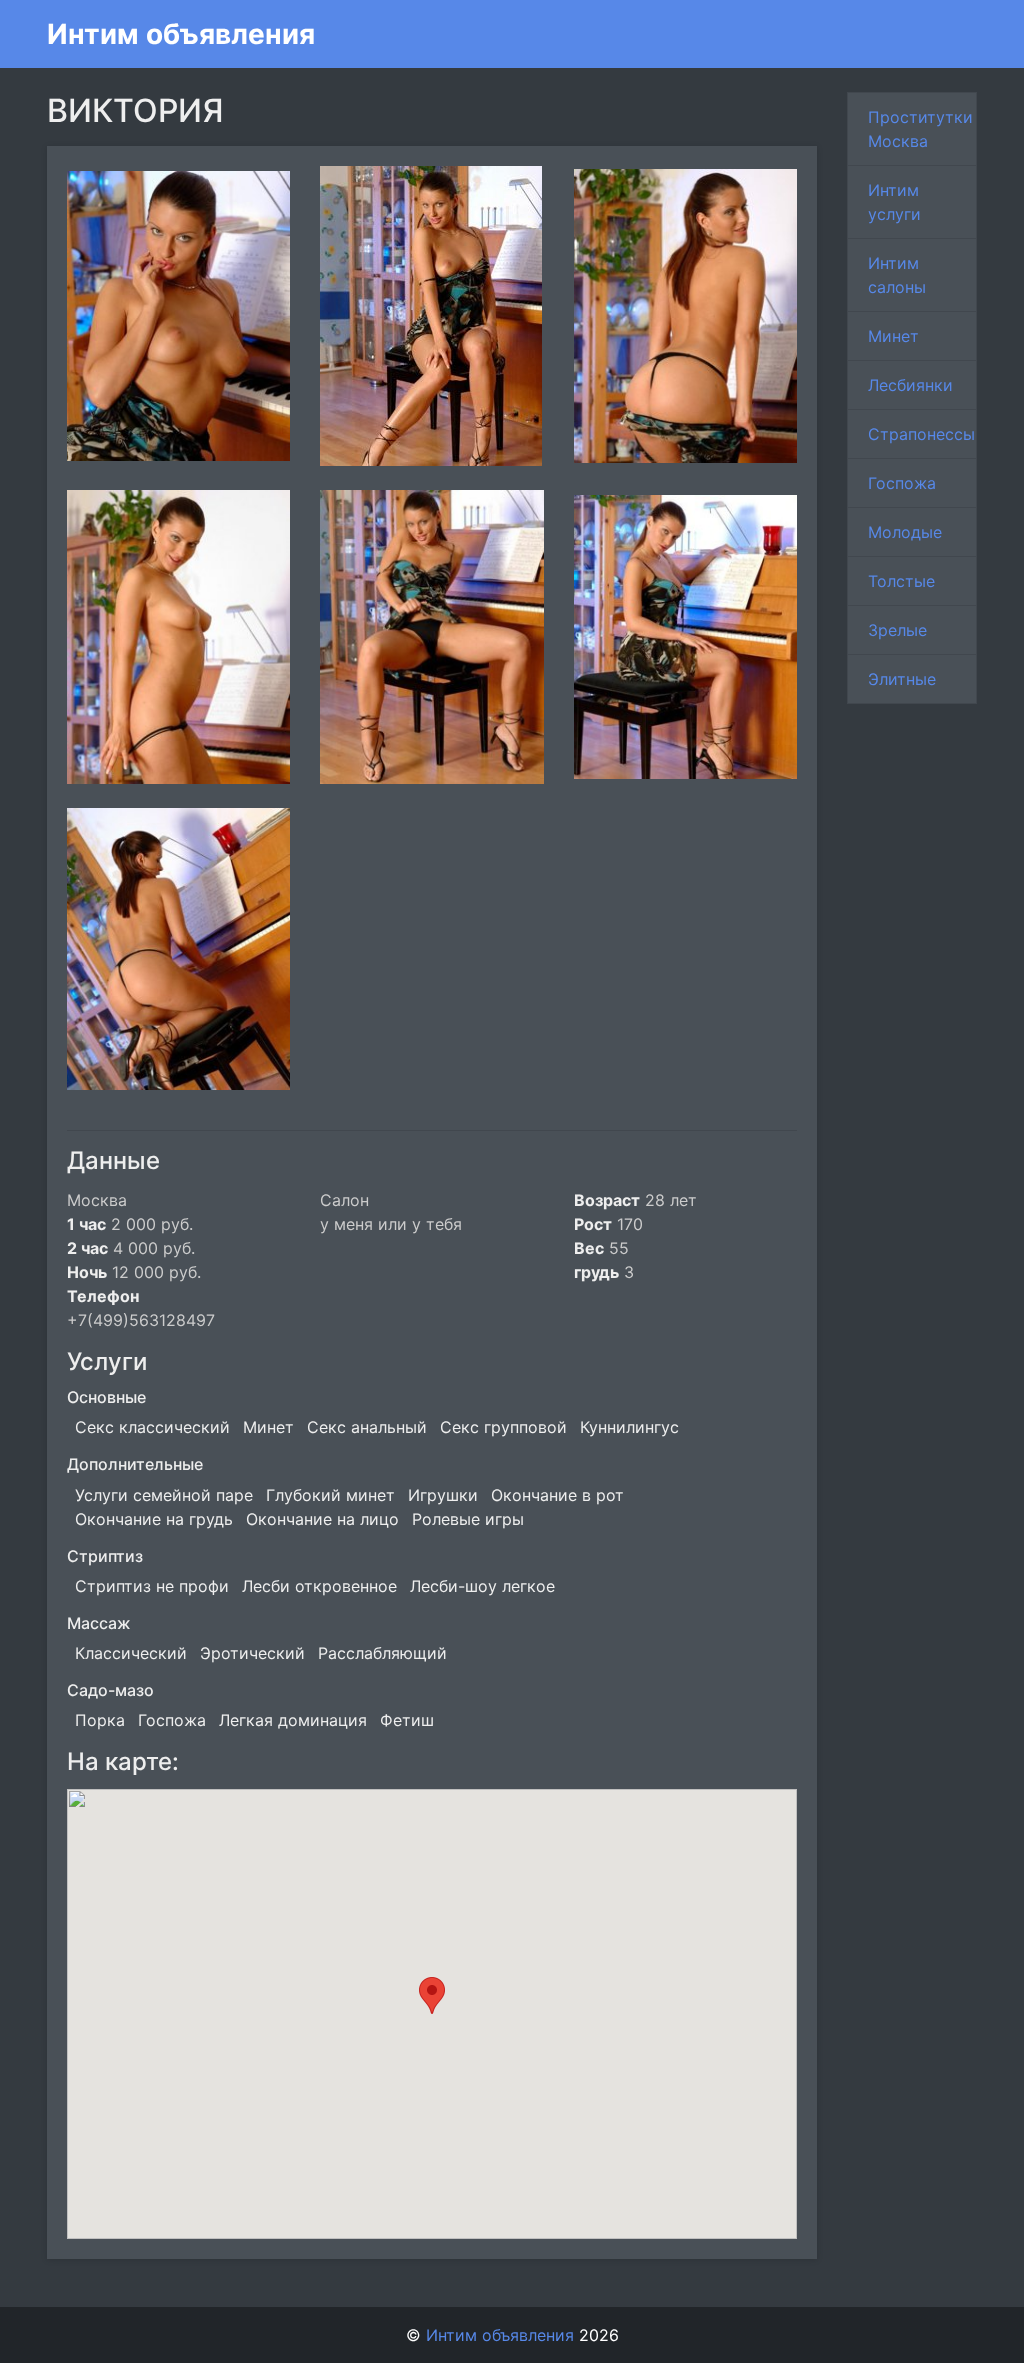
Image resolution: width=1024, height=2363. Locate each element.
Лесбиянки (910, 385)
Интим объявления (181, 34)
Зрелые (897, 630)
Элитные (902, 679)
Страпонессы (921, 434)
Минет (893, 336)
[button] (432, 1995)
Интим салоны (897, 275)
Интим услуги (894, 202)
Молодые (905, 532)
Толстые (901, 581)
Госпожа (902, 483)
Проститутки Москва (920, 129)
